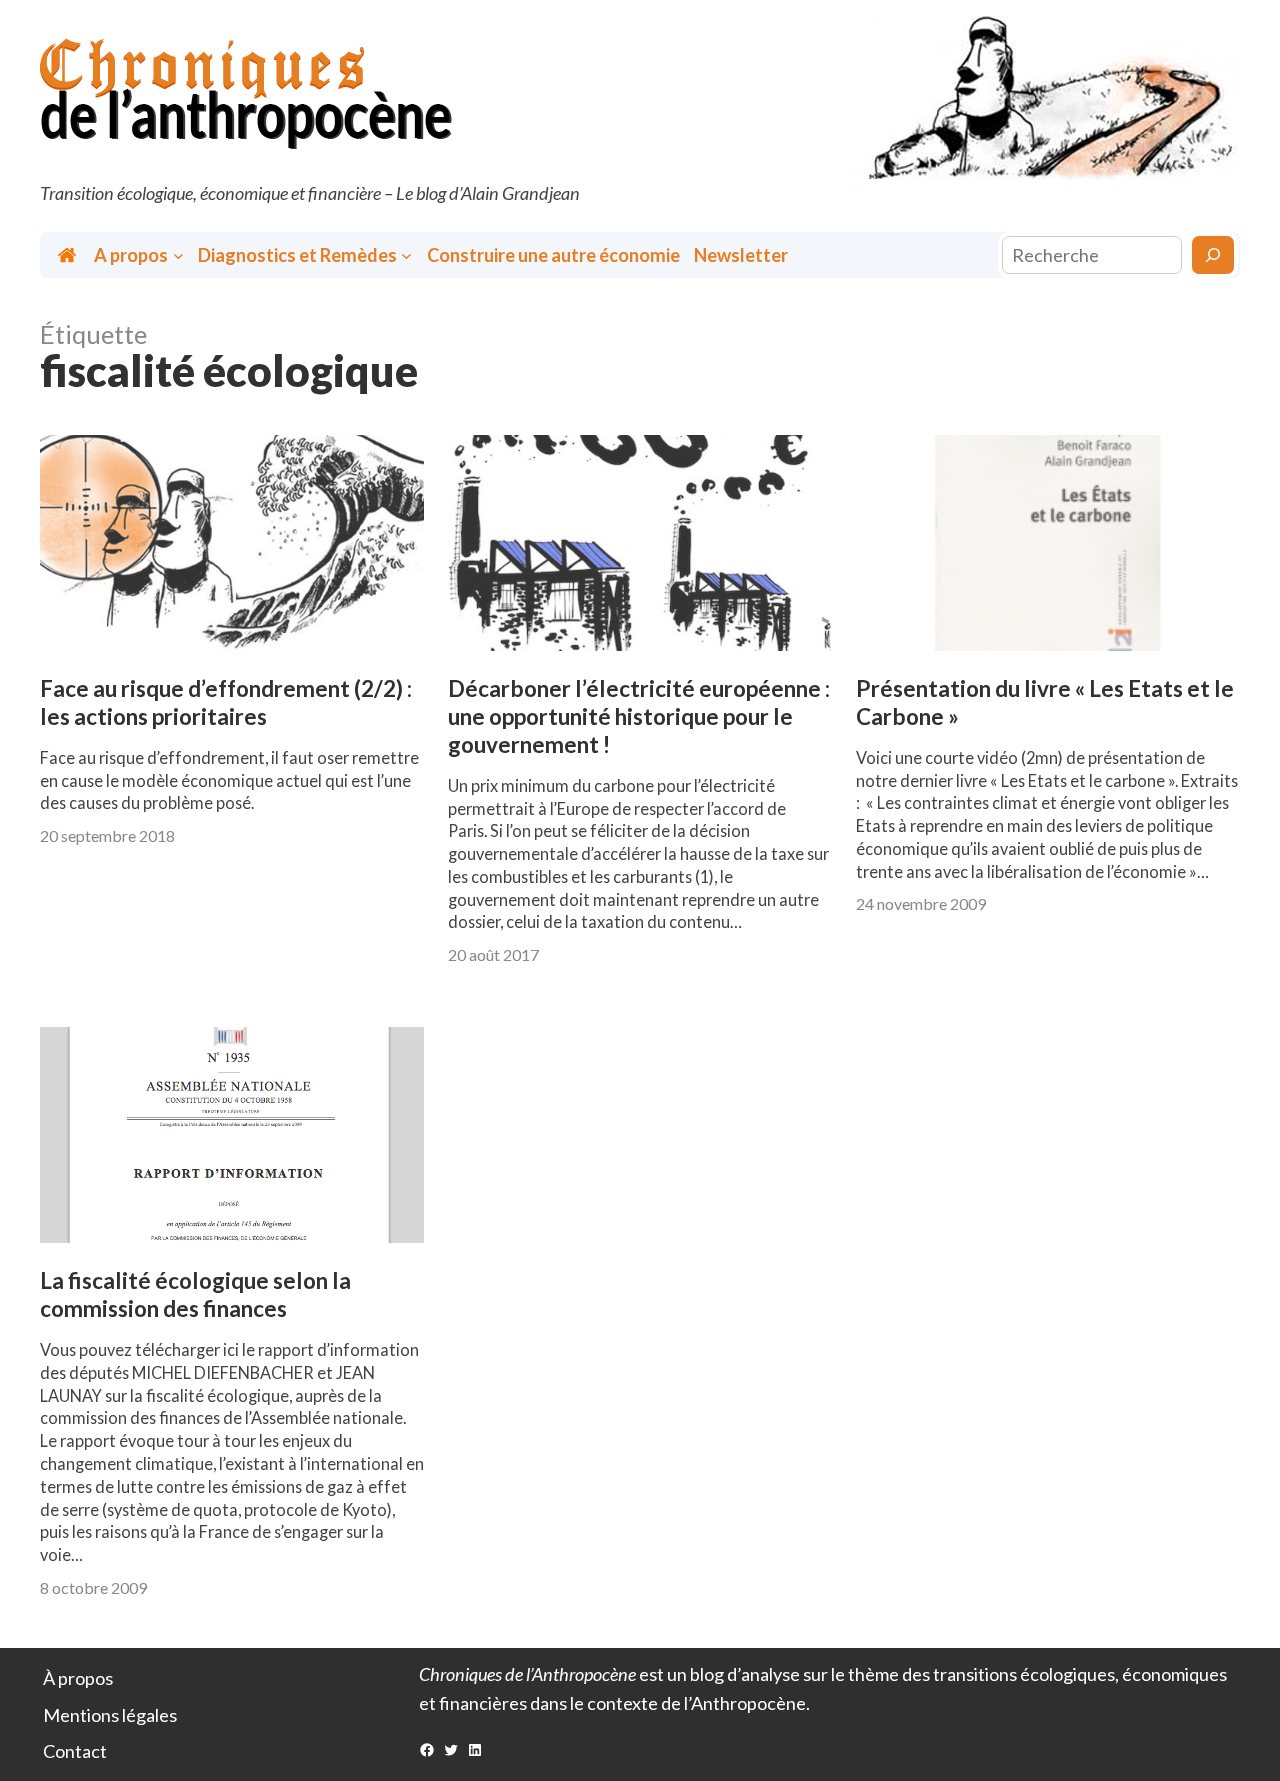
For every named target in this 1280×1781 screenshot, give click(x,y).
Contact (75, 1751)
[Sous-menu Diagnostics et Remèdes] (406, 255)
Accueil (69, 255)
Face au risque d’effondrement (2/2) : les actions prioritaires (226, 702)
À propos (78, 1678)
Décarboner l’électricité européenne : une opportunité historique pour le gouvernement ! (639, 716)
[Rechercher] (1213, 255)
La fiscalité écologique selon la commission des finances (195, 1294)
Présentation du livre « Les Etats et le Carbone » (1045, 702)
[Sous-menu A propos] (178, 255)
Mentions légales (110, 1715)
